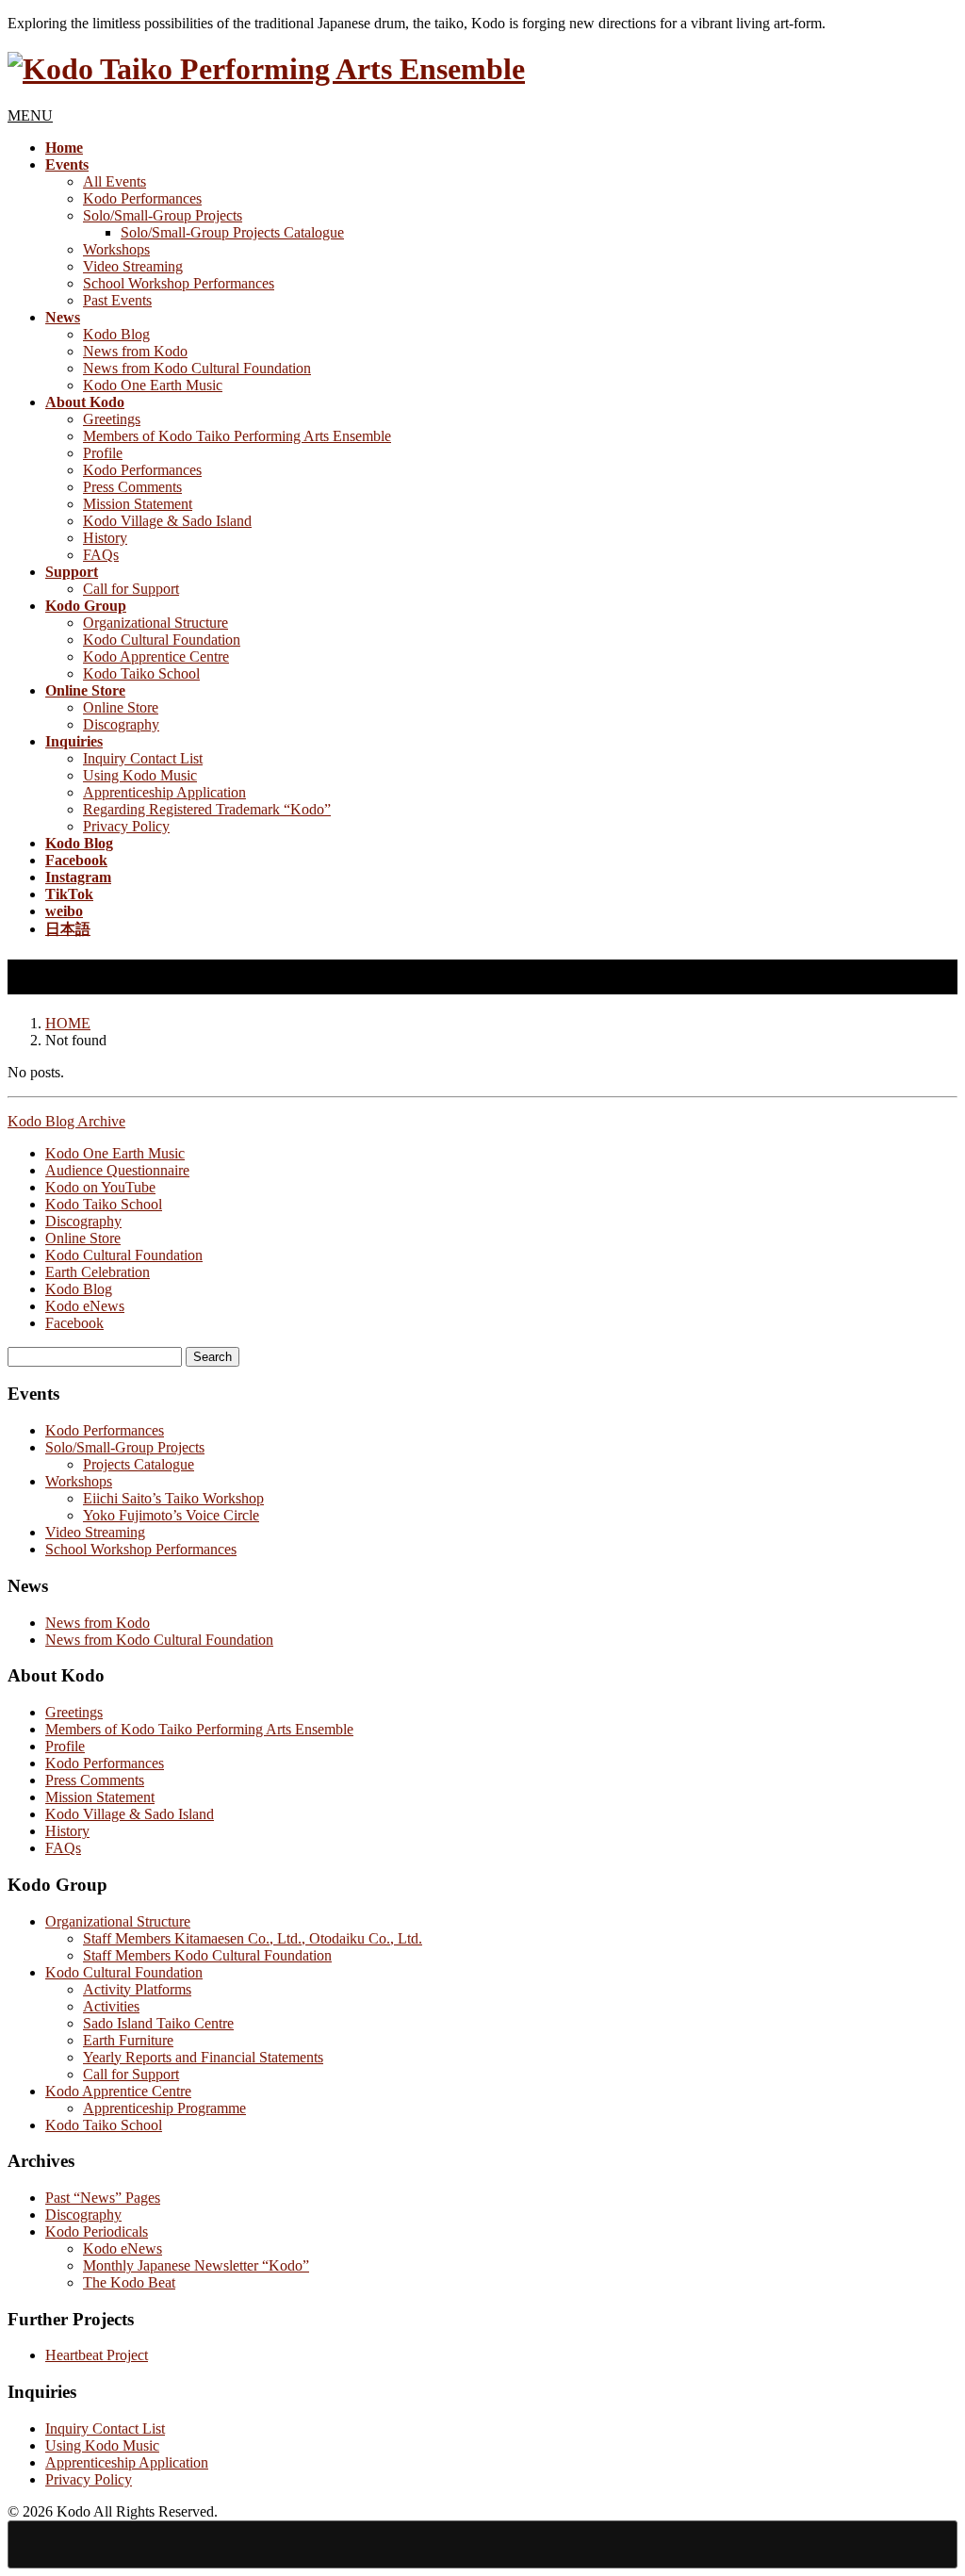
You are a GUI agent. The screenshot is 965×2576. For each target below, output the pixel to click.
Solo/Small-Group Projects (163, 215)
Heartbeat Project (97, 2355)
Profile (103, 453)
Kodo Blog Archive (66, 1121)
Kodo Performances (142, 198)
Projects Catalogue (139, 1464)
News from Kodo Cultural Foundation (197, 368)
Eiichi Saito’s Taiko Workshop (173, 1498)
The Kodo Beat (129, 2282)
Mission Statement (138, 504)
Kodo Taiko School (141, 673)
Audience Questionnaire (117, 1170)
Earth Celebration (98, 1272)
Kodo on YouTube (100, 1187)
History (105, 538)
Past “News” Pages (103, 2198)
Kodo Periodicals (97, 2231)
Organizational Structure (155, 623)
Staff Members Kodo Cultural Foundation (207, 1955)
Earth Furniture (128, 2040)
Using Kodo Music (140, 775)
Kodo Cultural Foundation (162, 640)
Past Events (117, 300)
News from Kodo (135, 351)
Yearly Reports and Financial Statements (203, 2057)
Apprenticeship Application (164, 792)
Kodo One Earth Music (153, 385)
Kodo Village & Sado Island (167, 521)
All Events (114, 181)
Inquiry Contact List (143, 758)
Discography (121, 724)
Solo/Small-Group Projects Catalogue (232, 232)
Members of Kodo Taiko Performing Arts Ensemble (237, 436)
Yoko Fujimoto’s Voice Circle (171, 1515)
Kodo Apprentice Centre (156, 656)
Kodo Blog (116, 334)
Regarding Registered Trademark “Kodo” (207, 809)
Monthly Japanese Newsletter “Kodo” (196, 2265)
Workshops (116, 249)
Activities (111, 2006)
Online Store (121, 707)
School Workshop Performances (179, 283)
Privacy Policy (126, 826)
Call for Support (131, 589)
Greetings (112, 419)
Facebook (74, 1323)
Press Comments (132, 487)
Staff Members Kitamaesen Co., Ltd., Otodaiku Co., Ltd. (253, 1938)
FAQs (101, 555)
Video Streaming (133, 266)
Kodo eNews (85, 1306)
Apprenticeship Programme (164, 2108)
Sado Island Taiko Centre (158, 2023)
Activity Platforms (137, 1989)
